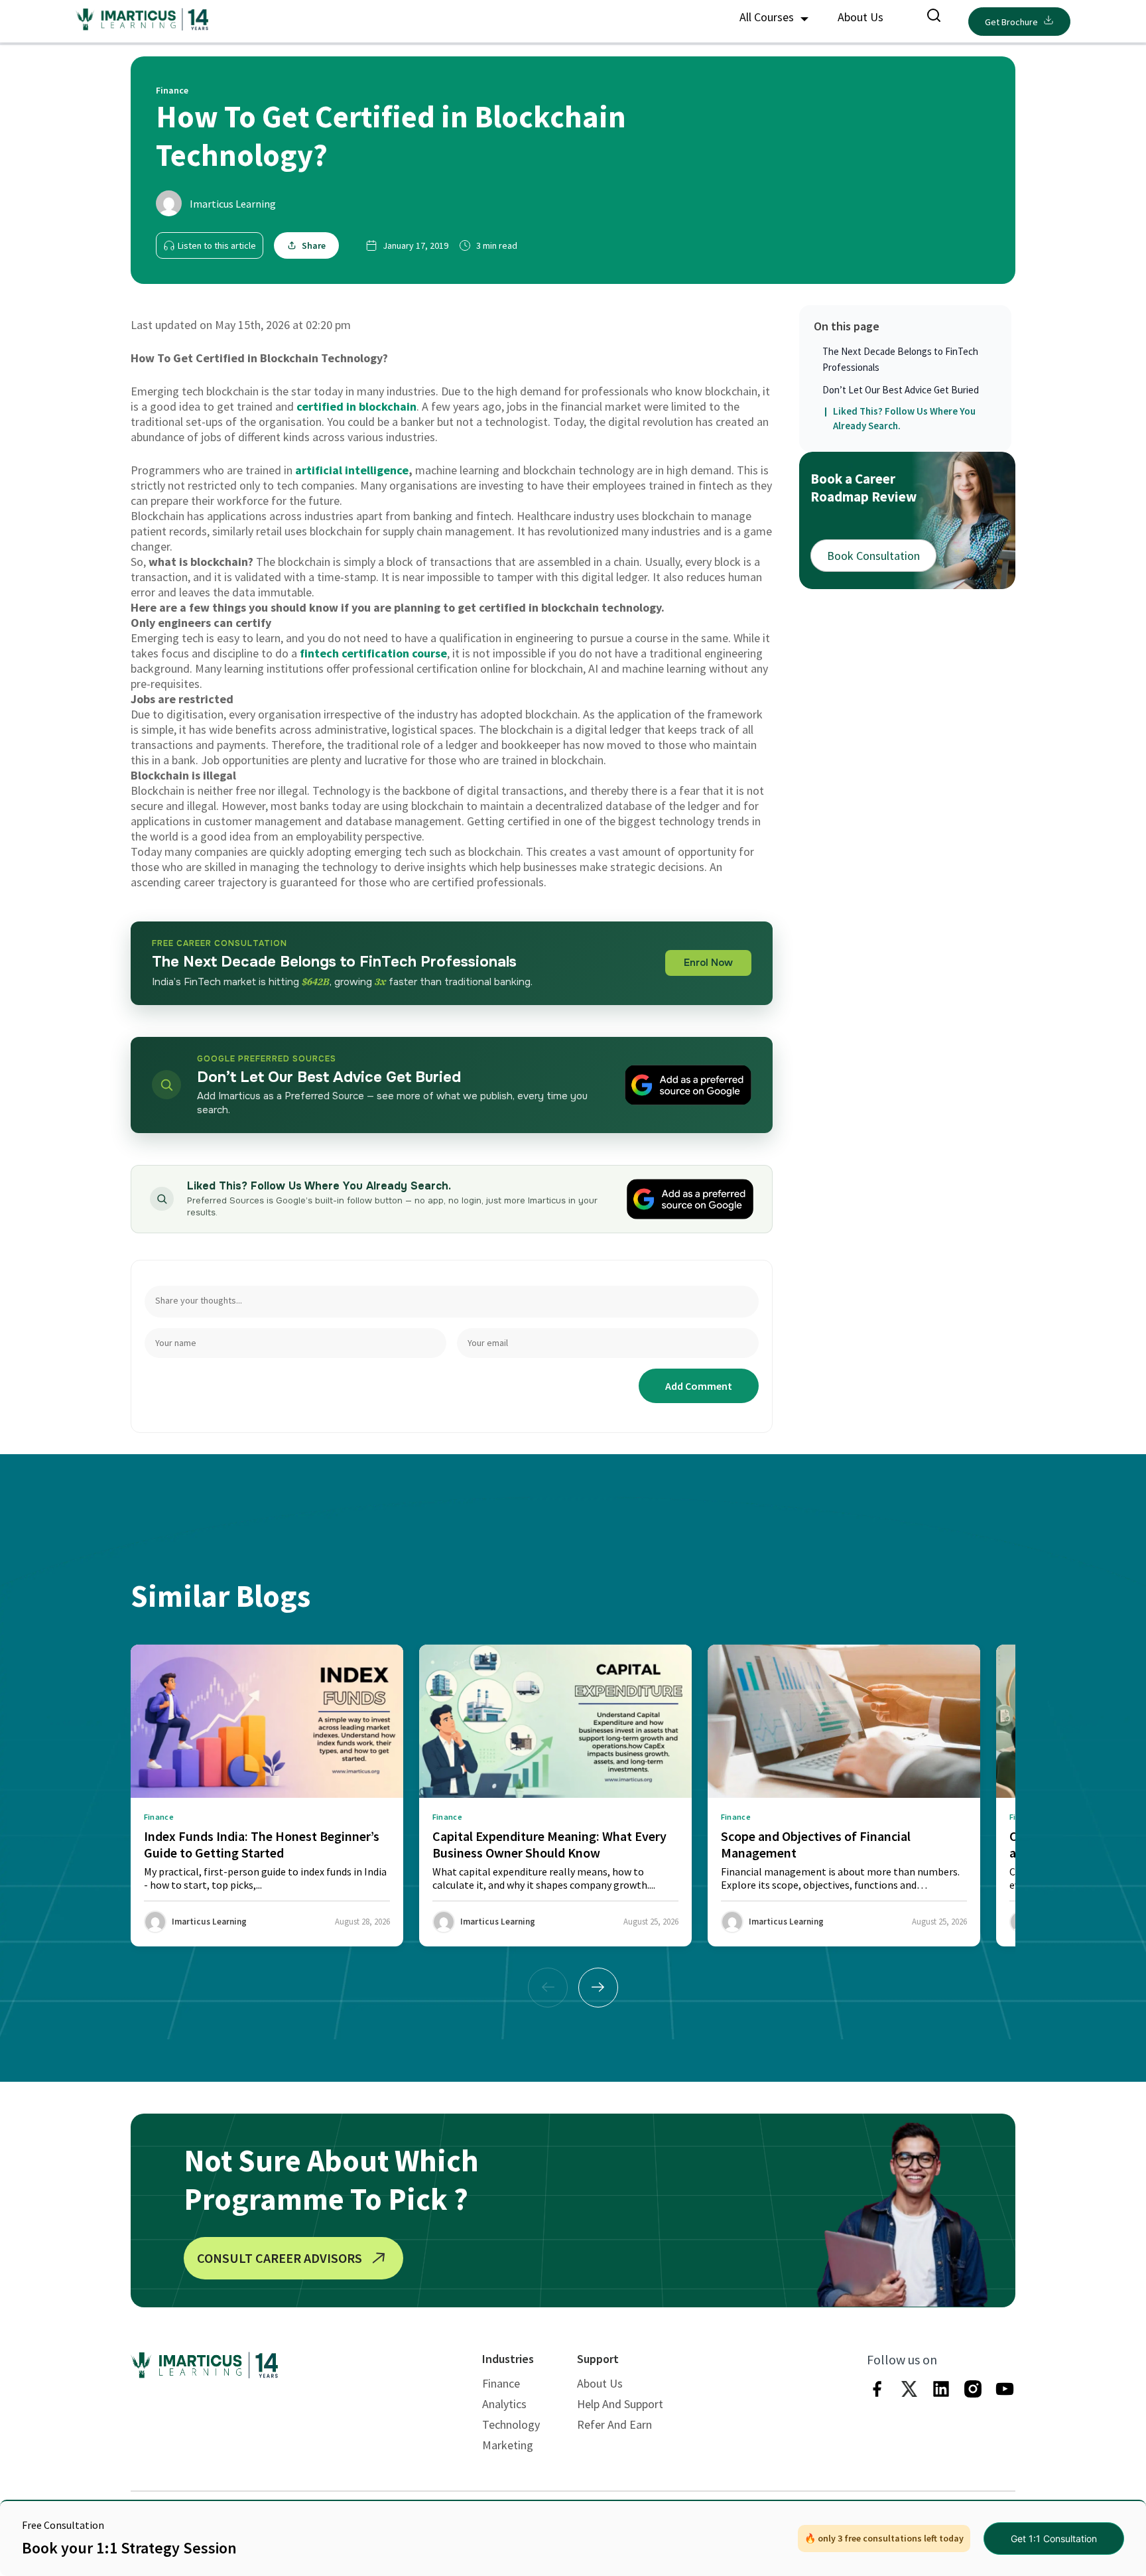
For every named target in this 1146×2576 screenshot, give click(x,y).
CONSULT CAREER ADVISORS (280, 2258)
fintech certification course (373, 653)
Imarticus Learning (233, 204)
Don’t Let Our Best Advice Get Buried (901, 390)
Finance (501, 2383)
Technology (511, 2424)
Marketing (508, 2445)
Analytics (504, 2404)
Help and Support (620, 2404)
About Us (860, 17)
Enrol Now (708, 963)
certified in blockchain (356, 406)
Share (314, 245)
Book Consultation (873, 555)
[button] (598, 1988)
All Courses (768, 17)
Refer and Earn (614, 2424)
